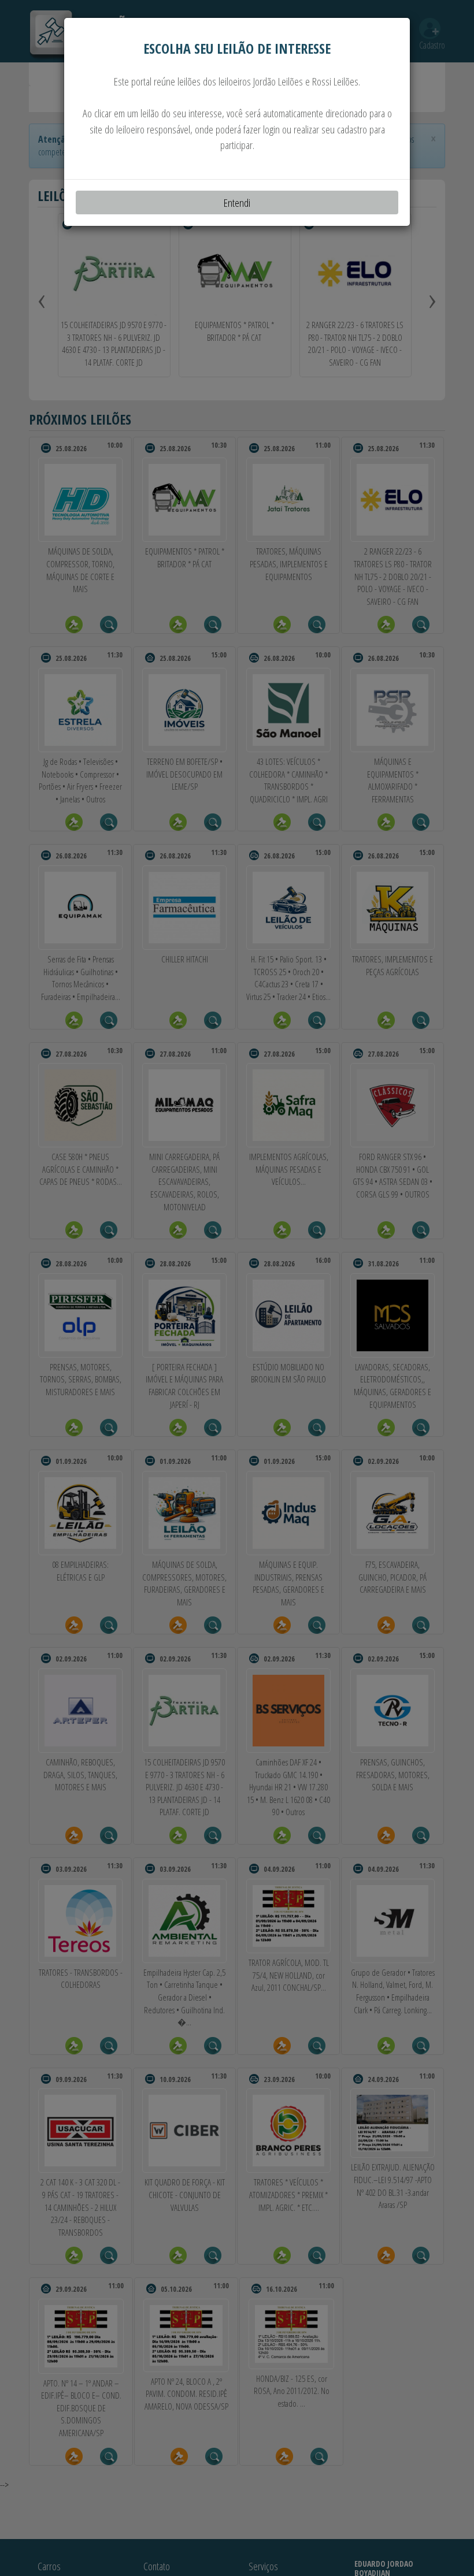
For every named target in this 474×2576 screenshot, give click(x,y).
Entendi (237, 202)
